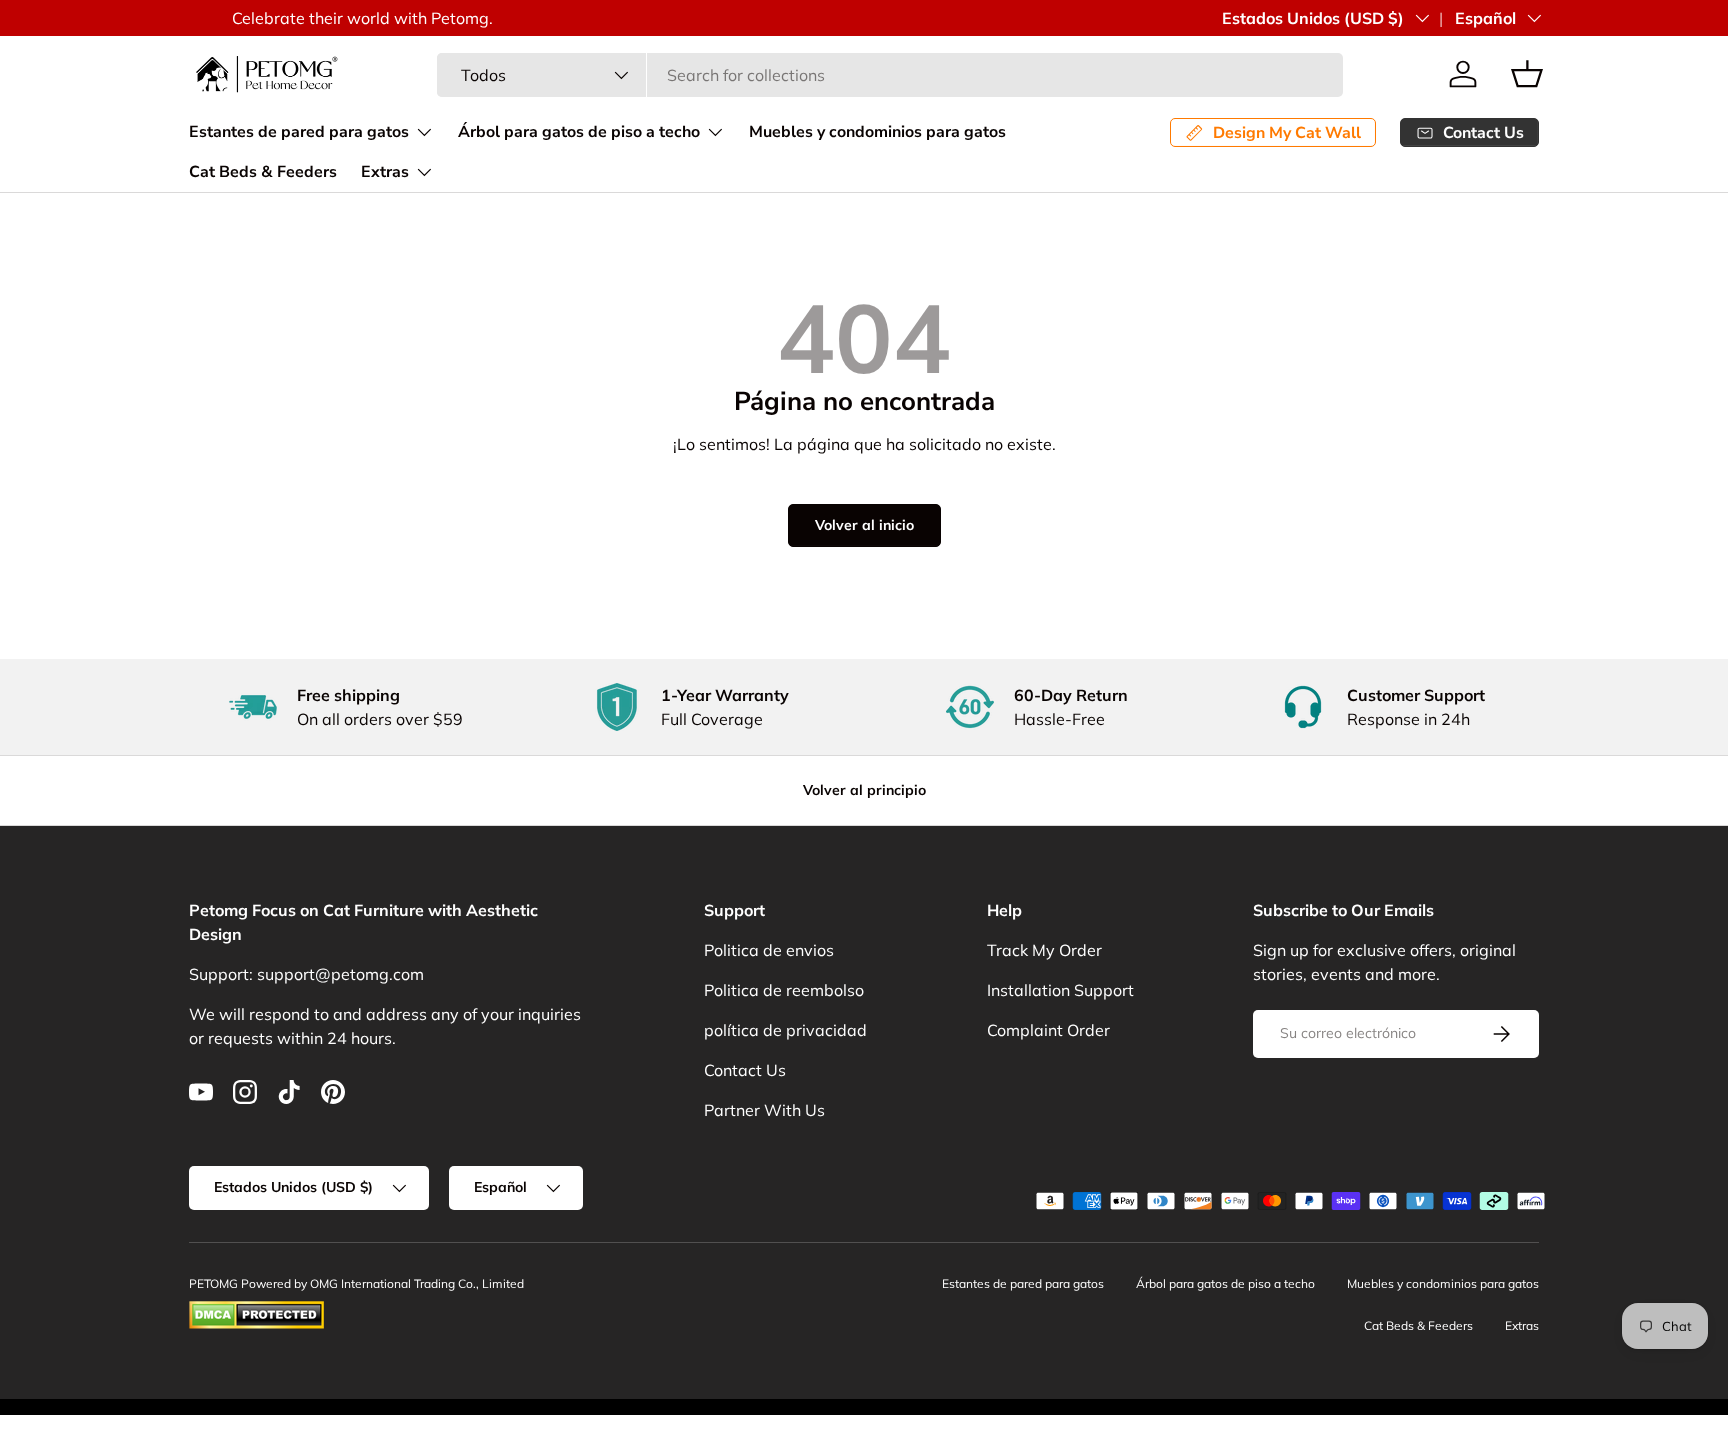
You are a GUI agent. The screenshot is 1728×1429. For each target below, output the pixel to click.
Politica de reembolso (784, 990)
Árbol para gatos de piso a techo (579, 132)
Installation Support (1060, 990)
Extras (385, 172)
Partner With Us (764, 1110)
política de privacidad (785, 1030)
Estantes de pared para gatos (299, 132)
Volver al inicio (864, 525)
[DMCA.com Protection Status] (256, 1309)
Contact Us (745, 1070)
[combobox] (890, 75)
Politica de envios (769, 950)
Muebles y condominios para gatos (877, 132)
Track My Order (1044, 950)
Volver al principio (864, 790)
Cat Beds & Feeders (263, 172)
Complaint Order (1048, 1030)
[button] (1527, 74)
